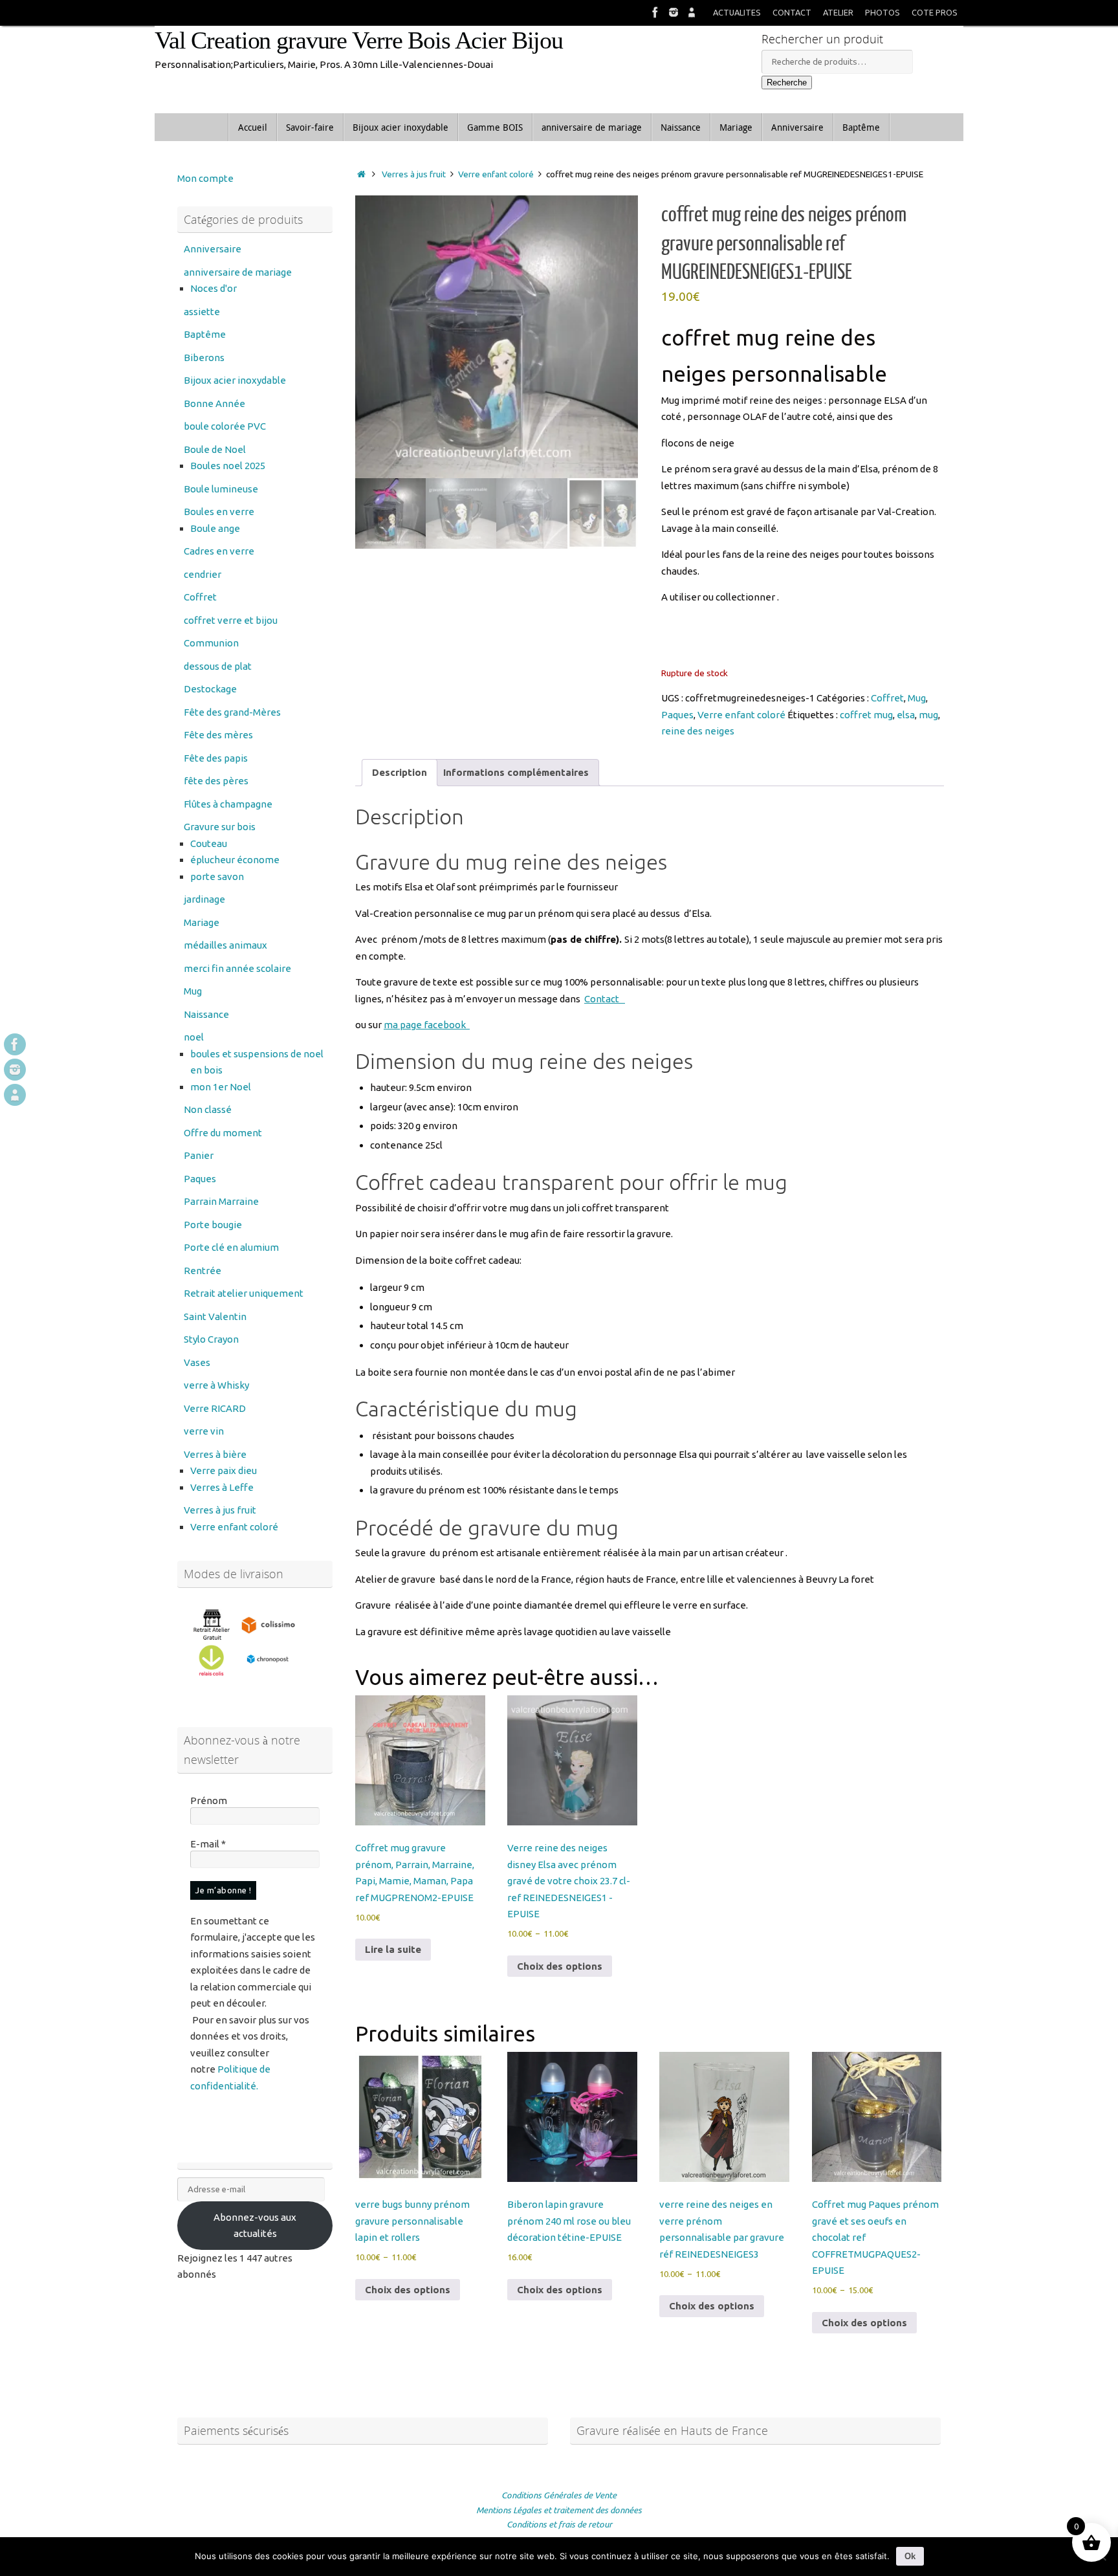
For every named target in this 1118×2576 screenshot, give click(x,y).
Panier (199, 1155)
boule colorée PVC (225, 426)
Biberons (204, 358)
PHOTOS (882, 12)
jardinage (204, 899)
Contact (605, 999)
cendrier (203, 574)
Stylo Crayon (211, 1339)
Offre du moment (223, 1133)
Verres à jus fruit (414, 174)
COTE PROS (935, 12)
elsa (906, 715)
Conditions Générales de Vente (559, 2495)
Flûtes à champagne (228, 804)
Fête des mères (218, 735)
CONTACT (792, 12)
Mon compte (205, 178)
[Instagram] (674, 12)
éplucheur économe (235, 860)
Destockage (210, 689)
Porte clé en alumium (231, 1247)
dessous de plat (218, 666)
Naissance (206, 1014)
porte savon (217, 876)
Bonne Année (214, 403)
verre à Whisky (216, 1385)
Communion (211, 643)
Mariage (202, 922)
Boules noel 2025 (228, 466)
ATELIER (838, 12)
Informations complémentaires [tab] (516, 772)
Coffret (887, 698)
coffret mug (866, 715)
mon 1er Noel (221, 1087)
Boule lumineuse (221, 489)
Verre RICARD (215, 1408)
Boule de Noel (215, 449)
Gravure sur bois (220, 827)
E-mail (208, 1844)
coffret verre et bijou (231, 620)
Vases (197, 1362)
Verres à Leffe (222, 1487)
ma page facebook (427, 1025)
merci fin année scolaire (237, 968)
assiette (202, 312)
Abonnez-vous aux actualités (255, 2226)
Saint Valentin (215, 1316)
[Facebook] (655, 12)
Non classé (208, 1109)
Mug (917, 698)
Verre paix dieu (224, 1470)
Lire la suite (393, 1949)
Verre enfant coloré (496, 174)
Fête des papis (216, 758)
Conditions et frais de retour (559, 2524)
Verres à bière (215, 1454)
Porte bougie (213, 1225)
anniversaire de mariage (238, 272)
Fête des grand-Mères (232, 712)
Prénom (209, 1800)
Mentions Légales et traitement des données (559, 2510)
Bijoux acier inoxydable (235, 380)
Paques (677, 715)
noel (194, 1037)
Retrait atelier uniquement (244, 1293)
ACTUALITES (737, 12)
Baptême (205, 334)
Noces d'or (214, 288)
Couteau (209, 843)
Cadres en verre (219, 551)
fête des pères (216, 781)
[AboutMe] (692, 12)
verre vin (204, 1431)
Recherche (787, 83)
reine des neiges (698, 731)
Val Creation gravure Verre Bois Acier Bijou (359, 40)
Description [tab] (400, 772)
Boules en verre (219, 512)
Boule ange (215, 528)
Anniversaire (213, 249)
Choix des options (560, 1966)
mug (928, 715)
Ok (910, 2556)
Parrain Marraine (221, 1201)
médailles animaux (225, 945)
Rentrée (203, 1271)
